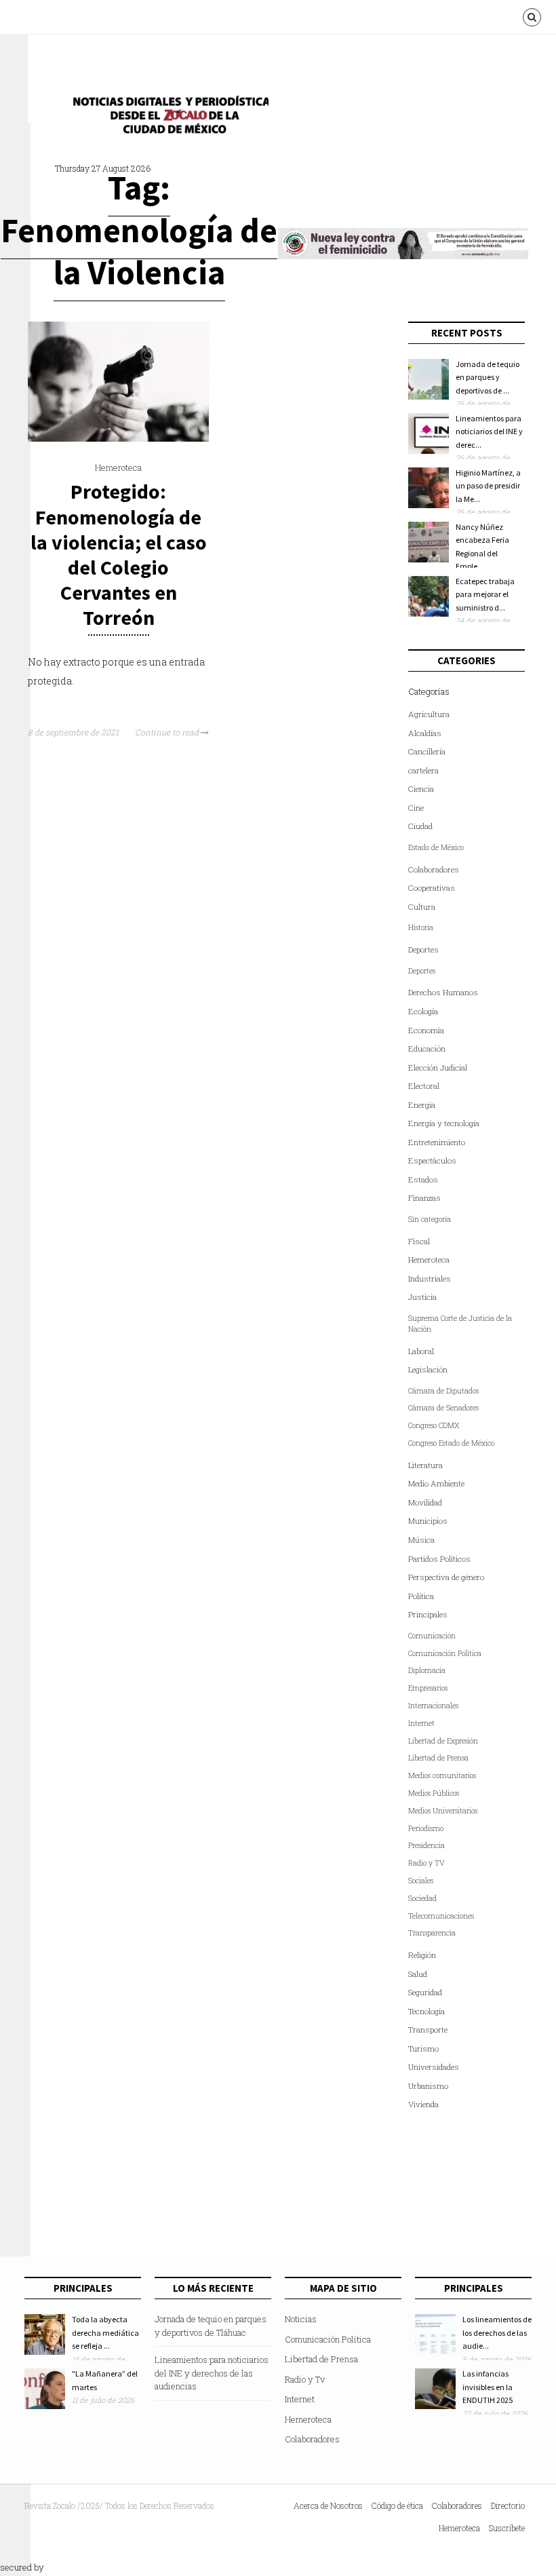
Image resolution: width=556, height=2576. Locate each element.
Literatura (425, 1465)
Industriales (430, 1279)
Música (421, 1540)
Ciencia (421, 789)
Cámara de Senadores (443, 1408)
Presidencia (426, 1845)
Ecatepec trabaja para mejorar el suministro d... (485, 594)
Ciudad (420, 826)
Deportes (423, 949)
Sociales (421, 1881)
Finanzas (424, 1198)
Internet (421, 1723)
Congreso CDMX (434, 1425)
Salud (418, 1974)
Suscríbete (507, 2528)
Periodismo (426, 1828)
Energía (422, 1105)
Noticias (301, 2319)
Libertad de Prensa (438, 1758)
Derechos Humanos (443, 992)
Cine (416, 808)
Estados (423, 1179)
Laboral (421, 1351)
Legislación (428, 1369)
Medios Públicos (434, 1793)
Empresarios (428, 1688)
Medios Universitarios (443, 1811)
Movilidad (425, 1502)
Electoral (424, 1086)
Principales (428, 1614)
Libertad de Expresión (443, 1741)
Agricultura (429, 714)
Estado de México (436, 847)
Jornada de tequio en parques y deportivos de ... (488, 377)
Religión (422, 1955)
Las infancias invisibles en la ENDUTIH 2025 (488, 2387)
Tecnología (426, 2011)
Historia (421, 927)
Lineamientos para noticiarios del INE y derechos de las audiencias (212, 2373)
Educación (427, 1049)
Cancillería (427, 751)
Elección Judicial (438, 1068)
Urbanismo (428, 2086)
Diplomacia (427, 1670)
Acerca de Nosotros (328, 2505)
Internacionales (433, 1706)
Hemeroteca (118, 467)
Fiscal (419, 1241)
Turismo (423, 2049)
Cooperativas (432, 888)
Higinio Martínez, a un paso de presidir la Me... (488, 486)
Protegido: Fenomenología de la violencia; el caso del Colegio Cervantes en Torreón (119, 554)
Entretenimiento (437, 1142)
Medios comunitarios (442, 1775)
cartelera (423, 770)
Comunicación (432, 1636)
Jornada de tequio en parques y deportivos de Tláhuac (211, 2326)
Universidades (434, 2067)
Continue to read (168, 732)
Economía (426, 1030)
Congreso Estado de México (451, 1443)
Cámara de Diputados (443, 1391)
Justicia (422, 1297)
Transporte (428, 2030)
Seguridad (425, 1992)
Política (421, 1596)
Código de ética (397, 2505)
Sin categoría (430, 1219)
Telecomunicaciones (441, 1916)
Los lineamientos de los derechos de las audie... (497, 2332)
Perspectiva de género (446, 1577)
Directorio (508, 2505)
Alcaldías (425, 733)
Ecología (423, 1011)
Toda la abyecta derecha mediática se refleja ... (105, 2332)
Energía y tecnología (444, 1123)
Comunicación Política (445, 1653)
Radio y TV (426, 1863)
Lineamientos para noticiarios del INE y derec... (489, 431)
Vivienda (423, 2104)
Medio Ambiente (436, 1483)
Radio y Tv (305, 2379)
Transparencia (432, 1933)
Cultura (422, 907)
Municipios (428, 1521)
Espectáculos (432, 1160)
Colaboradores (434, 869)
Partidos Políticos (439, 1559)
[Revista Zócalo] (167, 118)
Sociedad (422, 1898)
